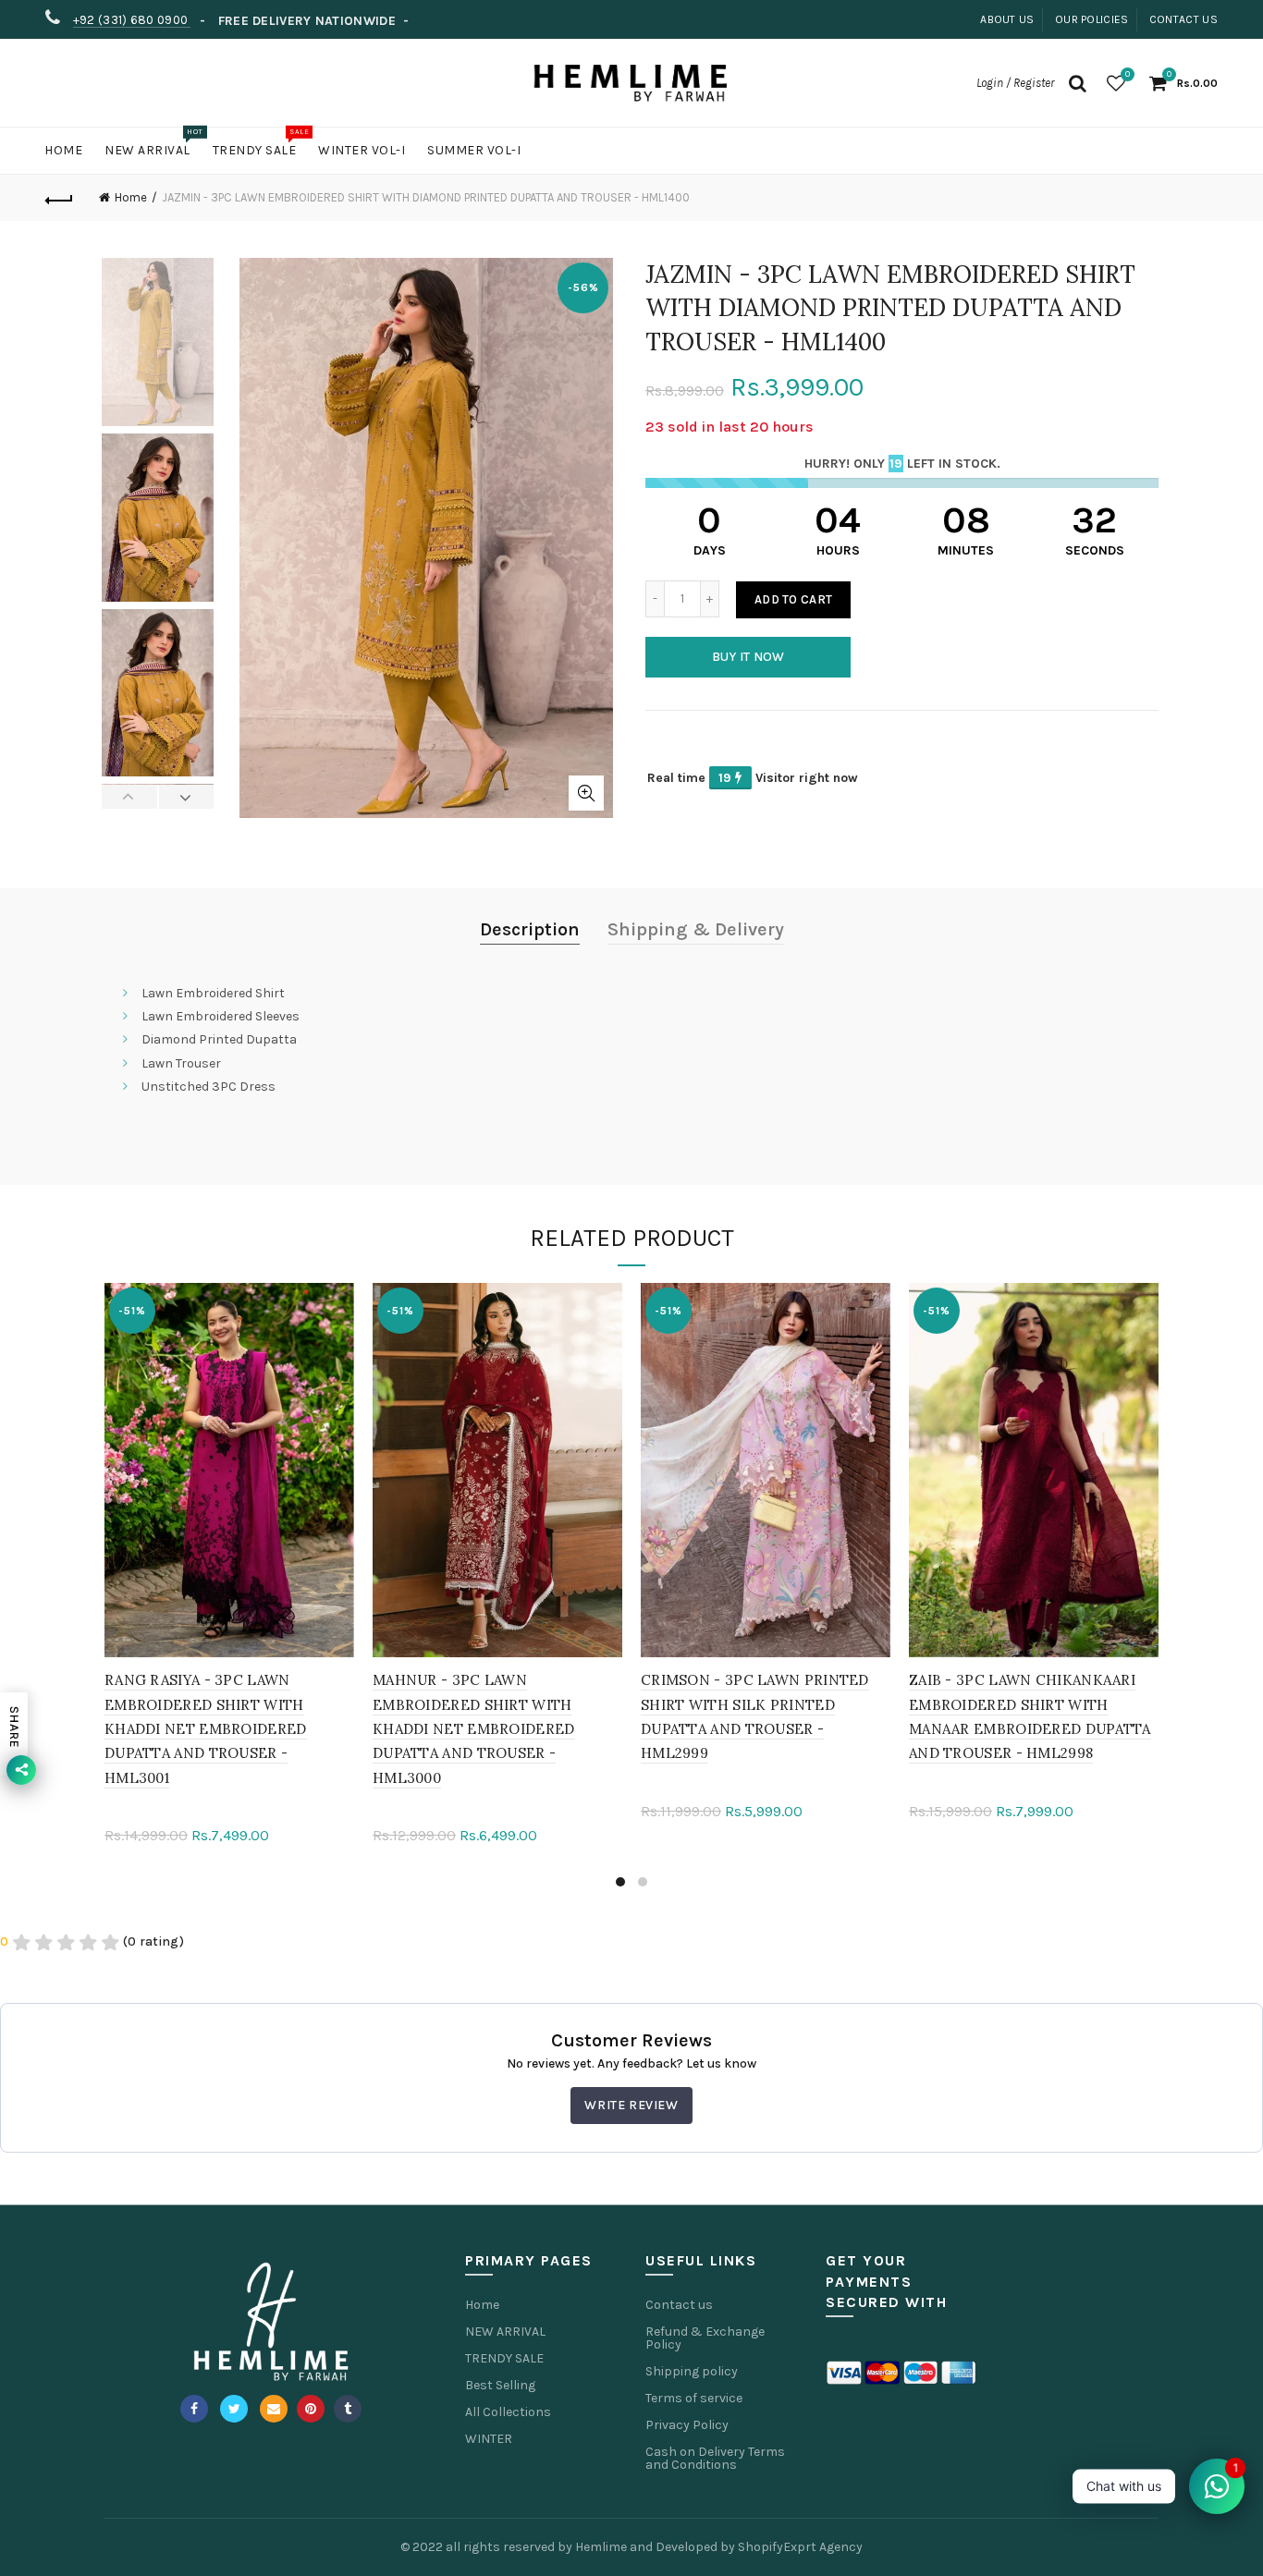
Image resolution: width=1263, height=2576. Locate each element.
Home (63, 150)
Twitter (234, 2409)
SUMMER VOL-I (474, 150)
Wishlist (1128, 74)
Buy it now (748, 657)
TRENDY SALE (504, 2358)
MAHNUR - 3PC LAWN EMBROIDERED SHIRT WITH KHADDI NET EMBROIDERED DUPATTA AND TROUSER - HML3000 (474, 1729)
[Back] (59, 198)
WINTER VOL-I (362, 150)
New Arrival (153, 143)
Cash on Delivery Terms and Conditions (715, 2458)
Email (274, 2409)
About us (1007, 19)
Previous (130, 797)
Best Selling (500, 2385)
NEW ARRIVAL (505, 2332)
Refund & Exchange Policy (705, 2338)
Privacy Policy (687, 2425)
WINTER (489, 2439)
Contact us (1183, 19)
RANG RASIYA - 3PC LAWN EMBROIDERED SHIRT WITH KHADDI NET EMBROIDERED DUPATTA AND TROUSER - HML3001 (206, 1729)
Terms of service (694, 2398)
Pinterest (311, 2409)
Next (186, 797)
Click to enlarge (586, 793)
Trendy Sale (261, 143)
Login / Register (1015, 83)
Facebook (194, 2409)
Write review (631, 2105)
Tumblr (348, 2409)
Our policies (1092, 19)
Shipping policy (692, 2371)
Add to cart (793, 599)
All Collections (508, 2412)
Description (530, 929)
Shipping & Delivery (696, 929)
